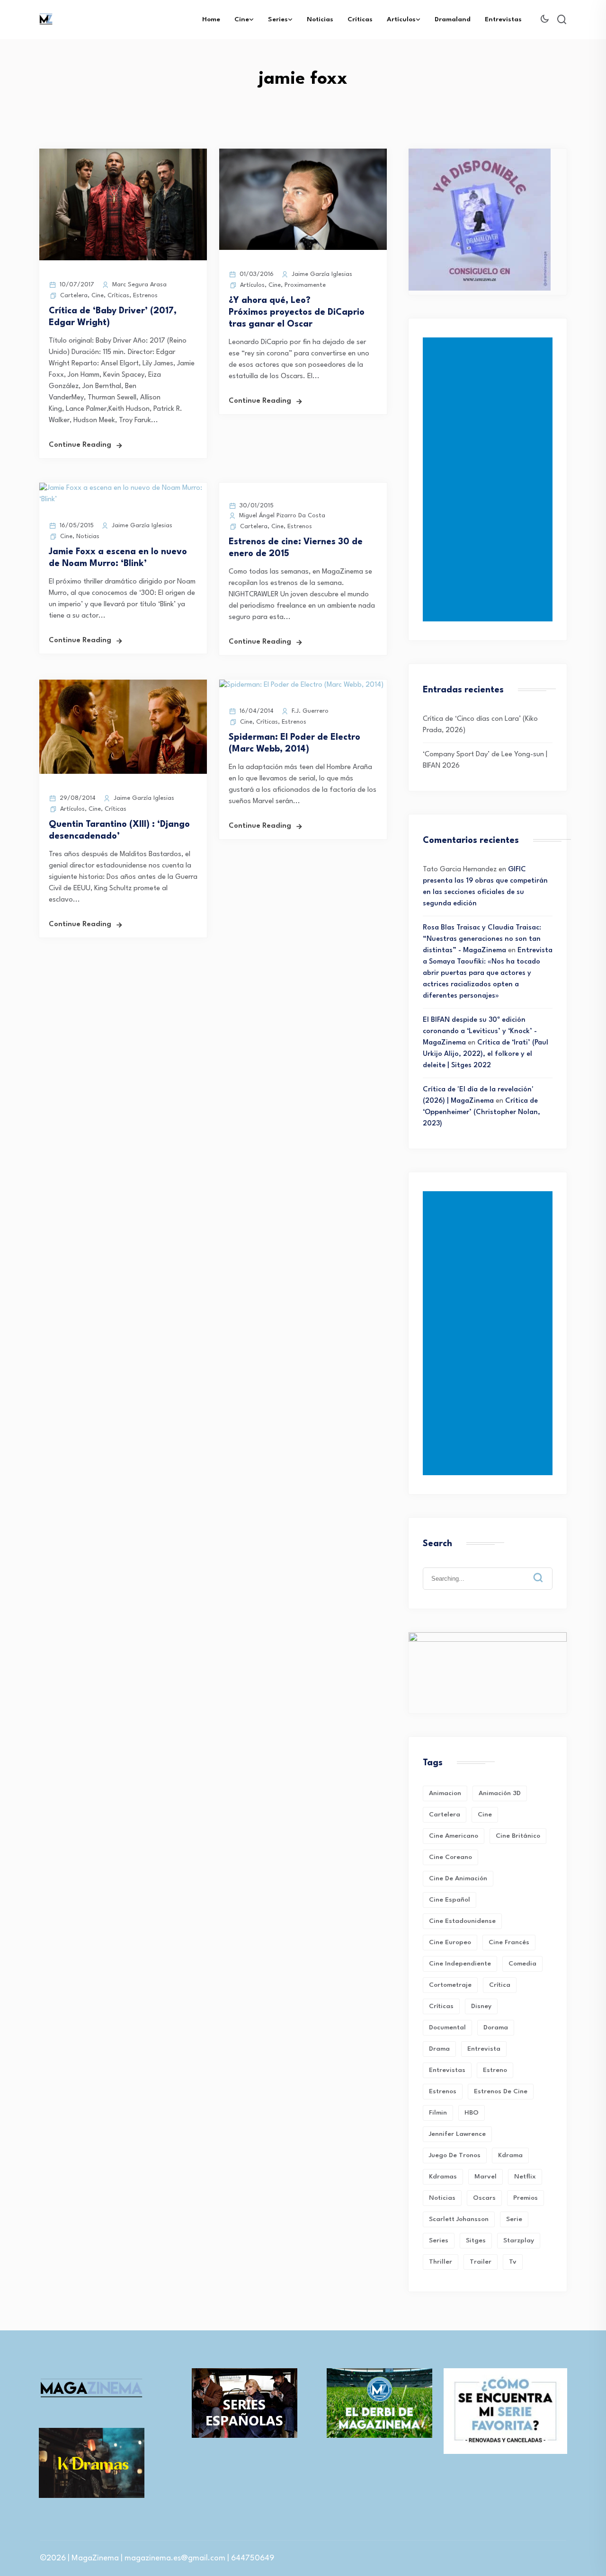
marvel (486, 2177)
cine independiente (460, 1964)
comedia (522, 1964)
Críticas (360, 19)
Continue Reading (80, 445)
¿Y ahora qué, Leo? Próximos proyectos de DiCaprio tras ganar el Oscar (297, 312)
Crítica (500, 1985)
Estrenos (145, 296)
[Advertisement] (490, 479)
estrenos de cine (501, 2091)
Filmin (438, 2113)
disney (481, 2006)
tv (513, 2262)
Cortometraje (450, 1985)
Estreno (495, 2070)
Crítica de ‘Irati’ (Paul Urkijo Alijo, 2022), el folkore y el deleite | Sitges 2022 (486, 1054)
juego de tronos (455, 2155)
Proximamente (305, 285)
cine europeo (450, 1942)
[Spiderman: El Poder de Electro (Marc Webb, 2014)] (301, 685)
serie (514, 2219)
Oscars (484, 2198)
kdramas (443, 2177)
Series (278, 19)
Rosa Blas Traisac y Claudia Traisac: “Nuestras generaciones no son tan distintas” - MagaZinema (482, 939)
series (439, 2240)
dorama (496, 2027)
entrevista (484, 2049)
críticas (441, 2006)
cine (485, 1815)
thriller (441, 2262)
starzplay (519, 2240)
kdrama (510, 2155)
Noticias (320, 19)
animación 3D (500, 1793)
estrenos (443, 2091)
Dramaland (453, 19)
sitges (476, 2240)
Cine (242, 19)
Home (211, 19)
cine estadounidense (462, 1921)
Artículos (401, 19)
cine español (450, 1900)
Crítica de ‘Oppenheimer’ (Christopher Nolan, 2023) (481, 1112)
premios (526, 2198)
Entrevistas (503, 19)
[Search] (545, 1570)
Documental (447, 2027)
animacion (445, 1793)
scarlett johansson (459, 2219)
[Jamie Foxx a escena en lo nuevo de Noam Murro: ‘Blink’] (123, 500)
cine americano (454, 1836)
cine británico (518, 1836)
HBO (472, 2113)
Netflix (525, 2177)
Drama (439, 2049)
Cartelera (74, 296)
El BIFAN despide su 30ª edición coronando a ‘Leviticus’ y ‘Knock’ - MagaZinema (480, 1031)
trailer (481, 2262)
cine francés (509, 1942)
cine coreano (450, 1857)
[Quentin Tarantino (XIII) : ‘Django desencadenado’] (123, 772)
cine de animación (458, 1878)
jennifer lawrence (457, 2134)
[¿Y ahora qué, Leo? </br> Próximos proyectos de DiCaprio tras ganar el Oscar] (303, 248)
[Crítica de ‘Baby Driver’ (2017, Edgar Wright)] (123, 259)
